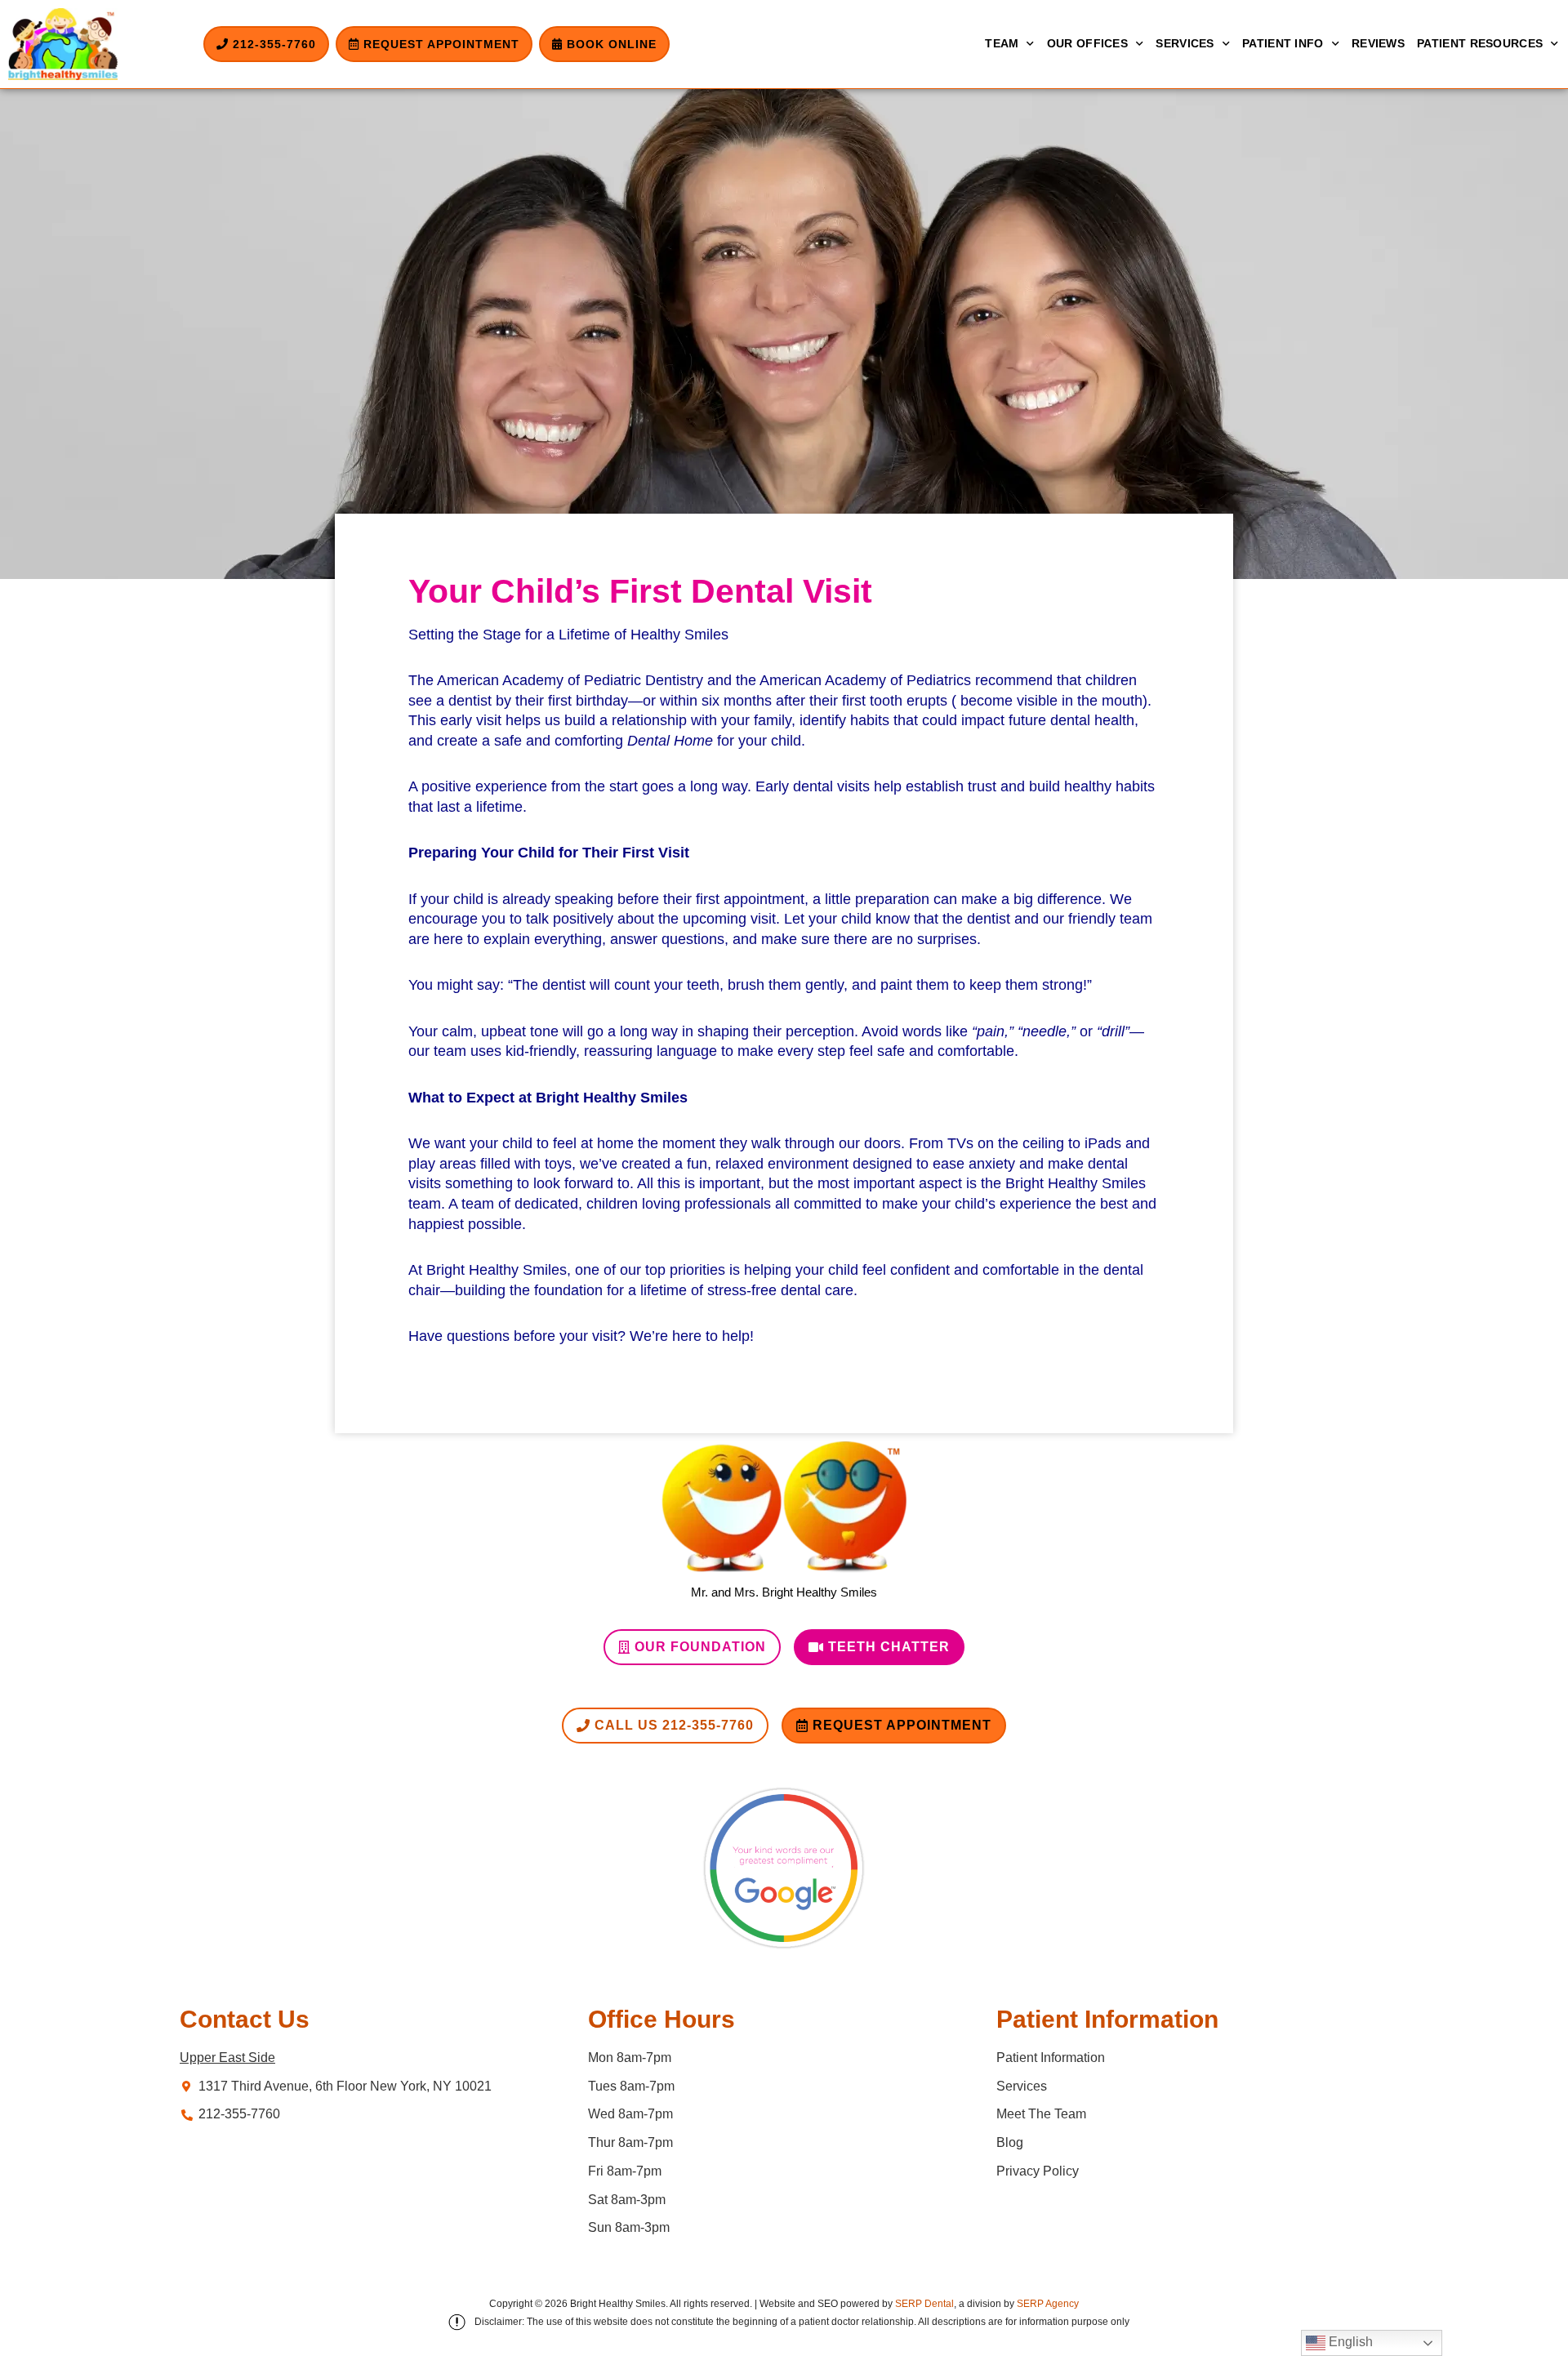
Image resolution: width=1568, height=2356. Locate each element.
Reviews (1378, 43)
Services (1185, 43)
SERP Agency (1048, 2304)
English (1349, 2342)
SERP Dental (924, 2304)
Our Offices (1087, 43)
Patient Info (1283, 43)
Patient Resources (1480, 43)
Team (1002, 43)
